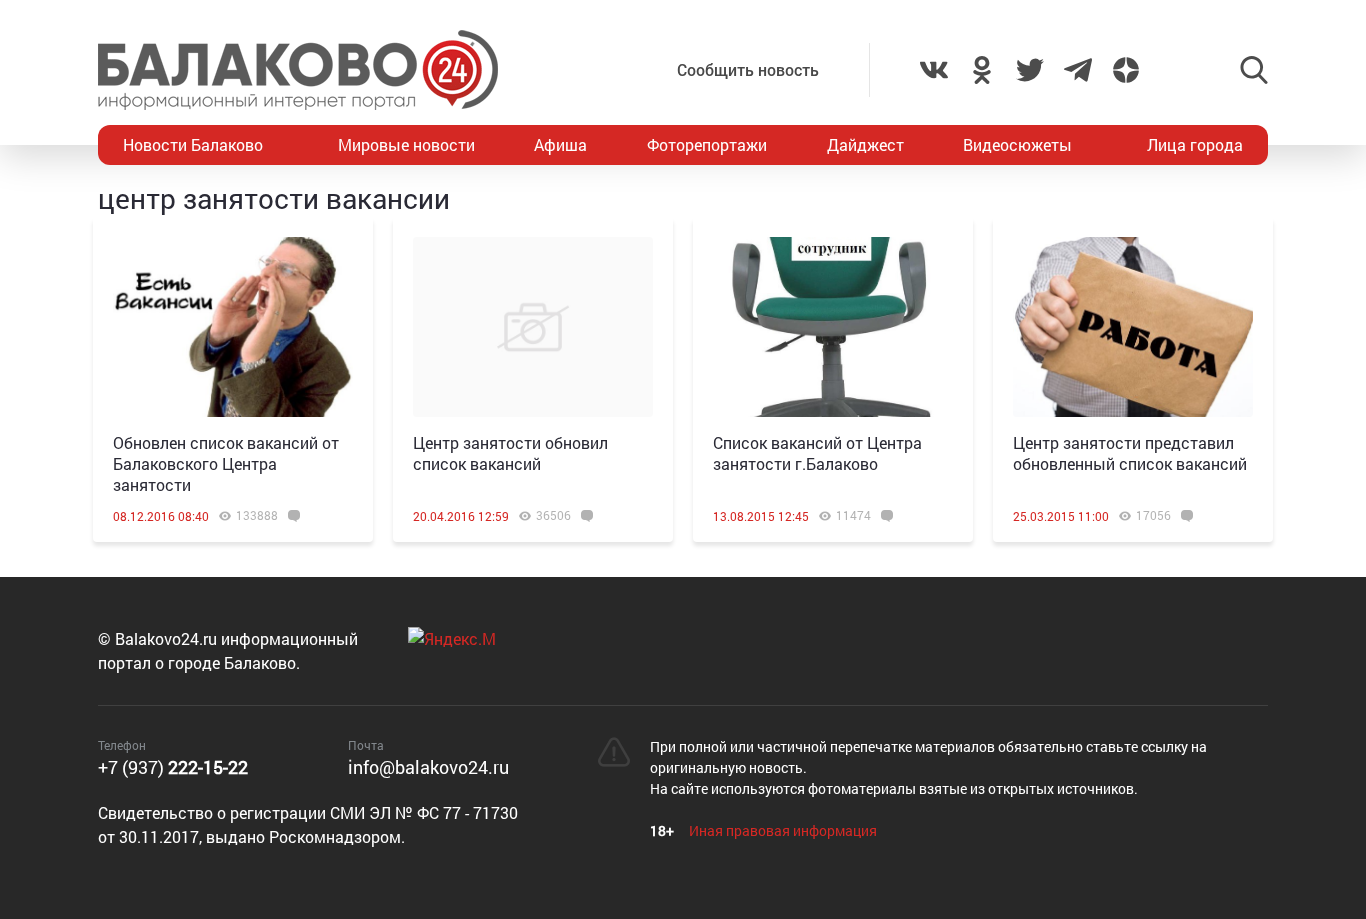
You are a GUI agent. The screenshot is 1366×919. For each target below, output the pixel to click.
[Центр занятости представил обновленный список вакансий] (1133, 327)
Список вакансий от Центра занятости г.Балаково (817, 453)
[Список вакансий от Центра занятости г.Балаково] (833, 327)
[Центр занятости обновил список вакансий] (533, 327)
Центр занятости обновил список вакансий (510, 453)
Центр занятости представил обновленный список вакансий (1130, 453)
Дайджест (865, 144)
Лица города (1195, 144)
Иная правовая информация (783, 830)
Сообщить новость (748, 69)
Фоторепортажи (707, 144)
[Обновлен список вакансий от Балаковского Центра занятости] (233, 327)
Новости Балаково (193, 144)
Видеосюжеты (1017, 144)
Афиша (560, 144)
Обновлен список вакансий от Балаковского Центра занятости (226, 463)
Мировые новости (406, 144)
